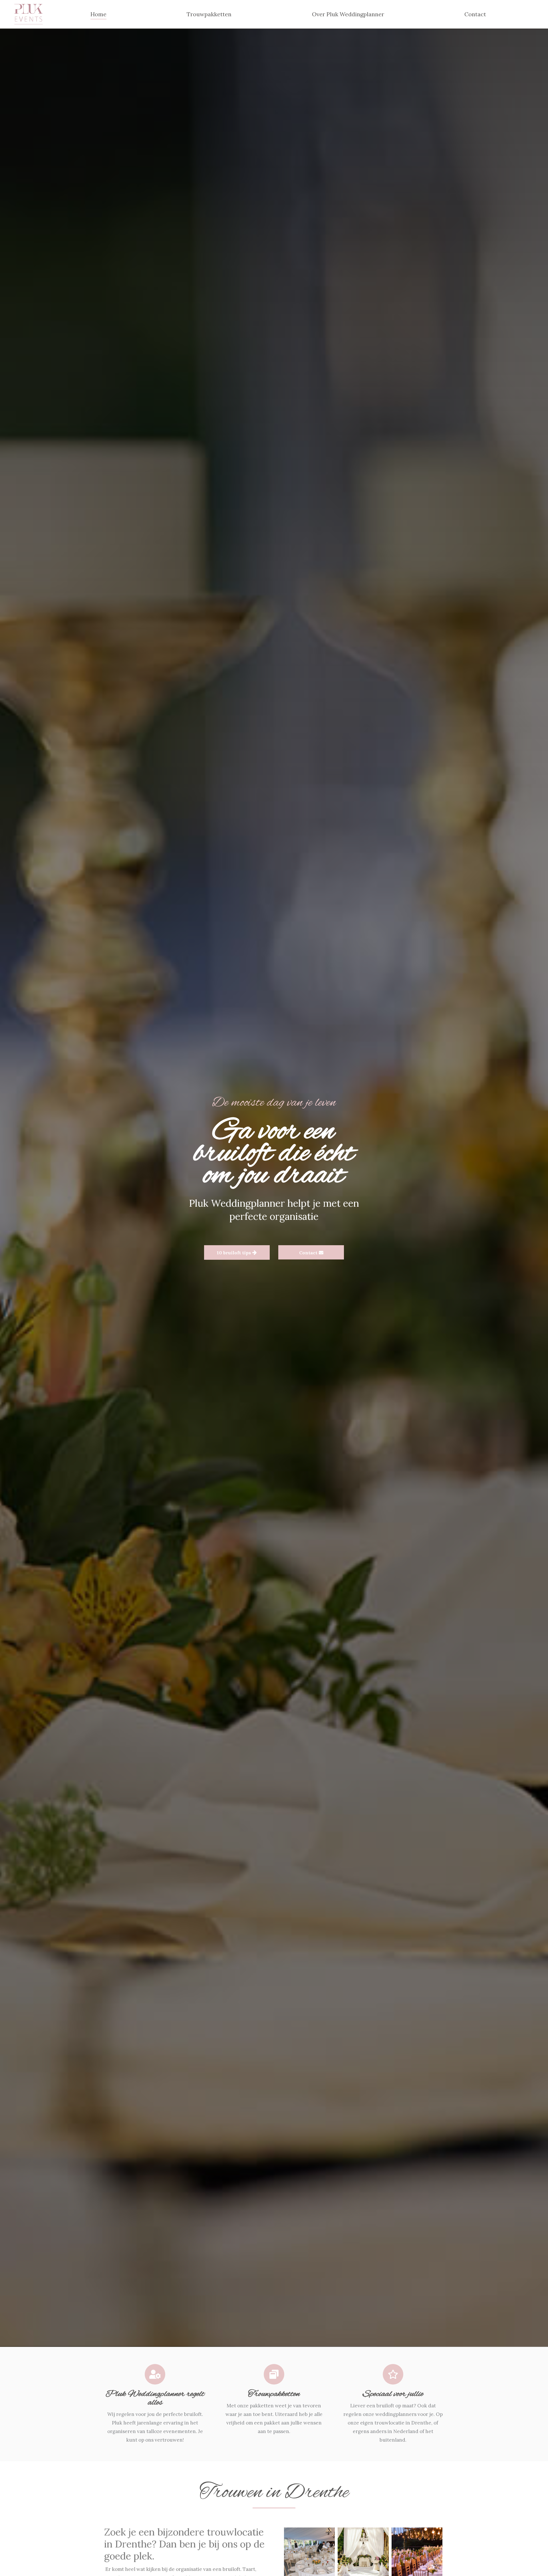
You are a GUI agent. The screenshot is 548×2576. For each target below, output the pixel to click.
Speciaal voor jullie (393, 2394)
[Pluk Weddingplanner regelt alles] (155, 2374)
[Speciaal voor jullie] (393, 2374)
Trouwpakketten (274, 2394)
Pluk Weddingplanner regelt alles (155, 2398)
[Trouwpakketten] (274, 2374)
